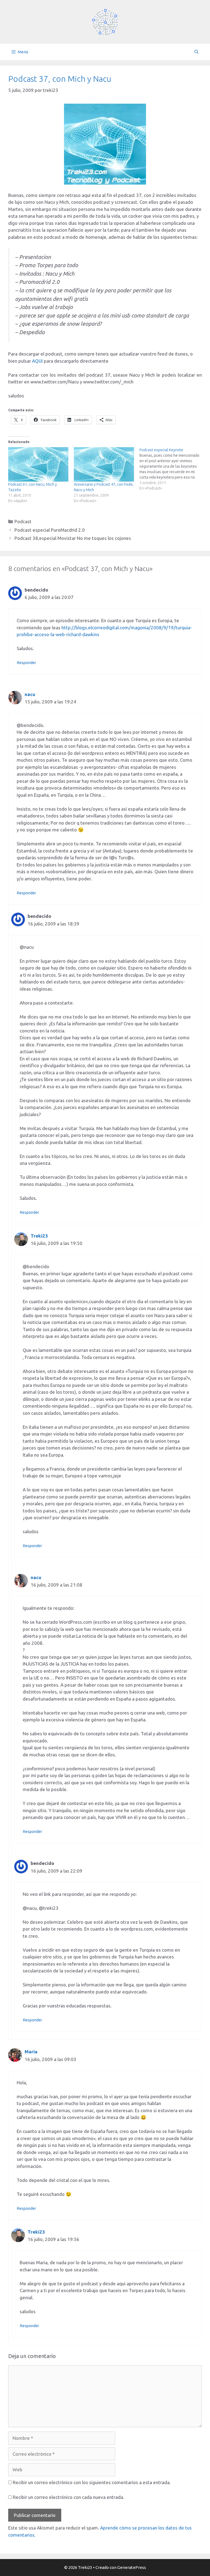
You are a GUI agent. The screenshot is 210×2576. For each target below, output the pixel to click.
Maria (31, 2052)
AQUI (37, 361)
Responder (26, 663)
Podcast (23, 521)
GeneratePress (132, 2567)
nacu (30, 694)
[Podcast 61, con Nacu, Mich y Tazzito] (38, 464)
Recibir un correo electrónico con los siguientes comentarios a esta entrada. (92, 2482)
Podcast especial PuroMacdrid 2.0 (50, 530)
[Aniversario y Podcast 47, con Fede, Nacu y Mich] (104, 464)
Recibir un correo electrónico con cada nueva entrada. (68, 2497)
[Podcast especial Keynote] (172, 469)
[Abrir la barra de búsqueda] (196, 52)
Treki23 (39, 1236)
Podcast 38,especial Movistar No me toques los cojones (73, 538)
